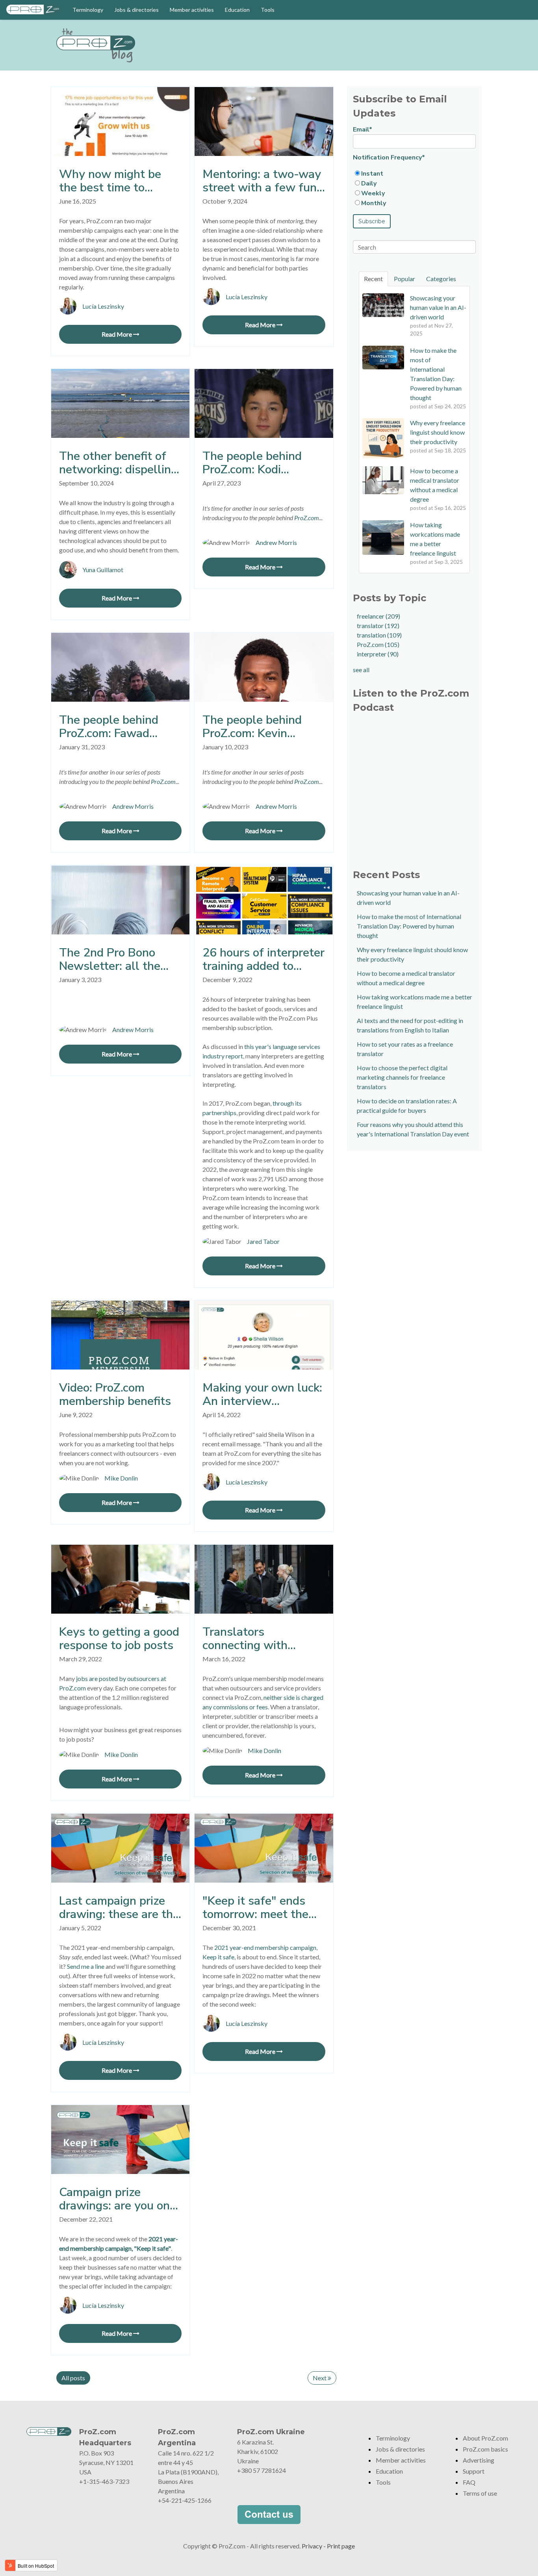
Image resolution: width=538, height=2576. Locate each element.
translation (379, 635)
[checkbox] (414, 188)
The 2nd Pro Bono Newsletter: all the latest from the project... (110, 960)
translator (378, 625)
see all (361, 670)
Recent (373, 279)
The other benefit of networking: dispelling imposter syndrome (118, 463)
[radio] (414, 173)
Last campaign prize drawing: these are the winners (119, 1908)
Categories (441, 279)
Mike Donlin (121, 1478)
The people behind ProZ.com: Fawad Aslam (109, 727)
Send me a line (86, 1966)
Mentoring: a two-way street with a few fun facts (262, 181)
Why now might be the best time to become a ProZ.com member (110, 181)
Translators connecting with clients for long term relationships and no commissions (257, 1639)
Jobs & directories (136, 10)
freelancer (378, 616)
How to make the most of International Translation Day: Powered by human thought (409, 926)
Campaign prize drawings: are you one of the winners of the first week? (118, 2199)
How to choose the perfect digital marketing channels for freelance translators (402, 1077)
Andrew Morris (276, 542)
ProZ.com (378, 644)
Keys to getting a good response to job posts (119, 1639)
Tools (268, 10)
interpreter (378, 654)
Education (237, 10)
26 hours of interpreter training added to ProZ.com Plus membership (263, 960)
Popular (404, 279)
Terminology (88, 10)
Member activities (192, 10)
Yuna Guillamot (103, 570)
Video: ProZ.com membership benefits (115, 1395)
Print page (341, 2546)
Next (320, 2378)
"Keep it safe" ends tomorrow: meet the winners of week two (259, 1908)
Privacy (312, 2546)
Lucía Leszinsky (103, 306)
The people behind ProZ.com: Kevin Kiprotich (252, 727)
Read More (117, 334)
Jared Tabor (263, 1241)
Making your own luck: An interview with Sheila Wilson (262, 1395)
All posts (73, 2378)
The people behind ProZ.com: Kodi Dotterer (252, 463)
